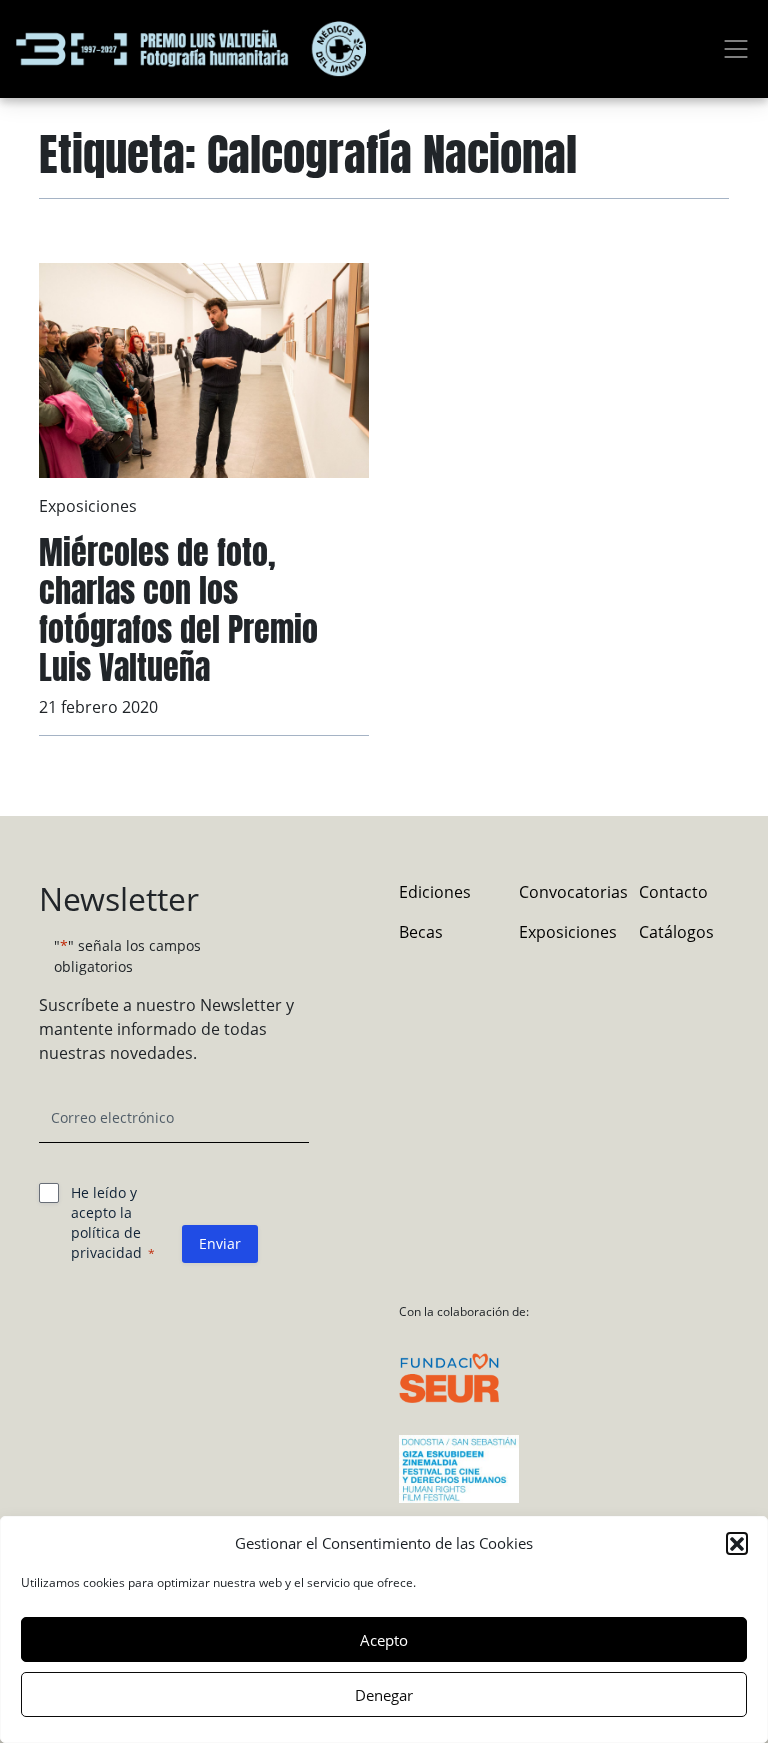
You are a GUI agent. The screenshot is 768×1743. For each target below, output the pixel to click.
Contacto (673, 892)
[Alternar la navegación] (730, 49)
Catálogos (676, 932)
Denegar (384, 1695)
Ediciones (435, 892)
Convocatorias (573, 892)
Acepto (384, 1640)
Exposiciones (88, 506)
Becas (421, 932)
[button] (737, 1543)
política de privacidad (106, 1242)
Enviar (220, 1243)
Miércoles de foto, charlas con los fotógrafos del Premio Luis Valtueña (178, 610)
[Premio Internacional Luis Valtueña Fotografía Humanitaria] (191, 49)
